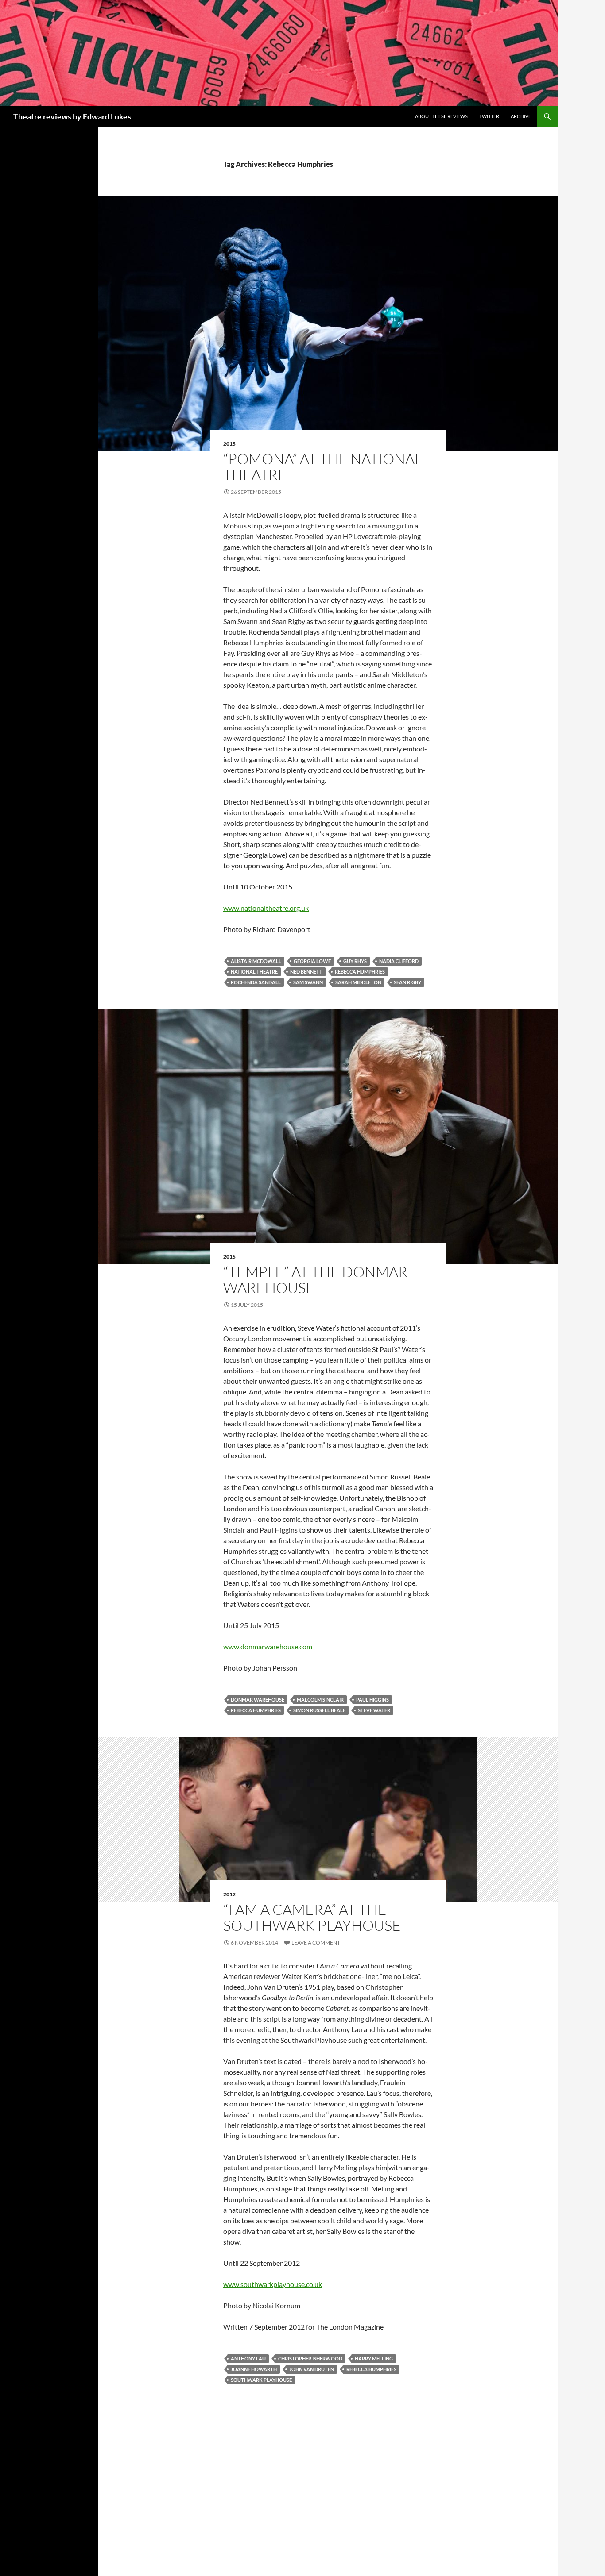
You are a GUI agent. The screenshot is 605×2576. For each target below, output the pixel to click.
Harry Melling (374, 2358)
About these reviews (441, 116)
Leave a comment (316, 1943)
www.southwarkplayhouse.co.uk (273, 2284)
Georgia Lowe (312, 961)
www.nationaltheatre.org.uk (266, 908)
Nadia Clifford (399, 961)
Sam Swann (308, 982)
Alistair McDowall (256, 961)
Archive (521, 116)
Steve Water (374, 1710)
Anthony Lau (248, 2358)
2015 (229, 444)
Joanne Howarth (254, 2369)
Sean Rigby (407, 982)
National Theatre (254, 972)
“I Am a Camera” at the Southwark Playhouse (312, 1917)
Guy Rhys (355, 961)
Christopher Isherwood (310, 2358)
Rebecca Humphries (360, 972)
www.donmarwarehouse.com (268, 1646)
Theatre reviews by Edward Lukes (72, 116)
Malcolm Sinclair (320, 1700)
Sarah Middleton (358, 982)
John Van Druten (312, 2369)
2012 (229, 1894)
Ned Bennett (306, 972)
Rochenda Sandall (256, 982)
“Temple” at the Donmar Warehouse (315, 1280)
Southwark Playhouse (261, 2380)
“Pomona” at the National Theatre (323, 467)
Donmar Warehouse (258, 1700)
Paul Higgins (372, 1700)
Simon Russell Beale (319, 1710)
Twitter (489, 116)
